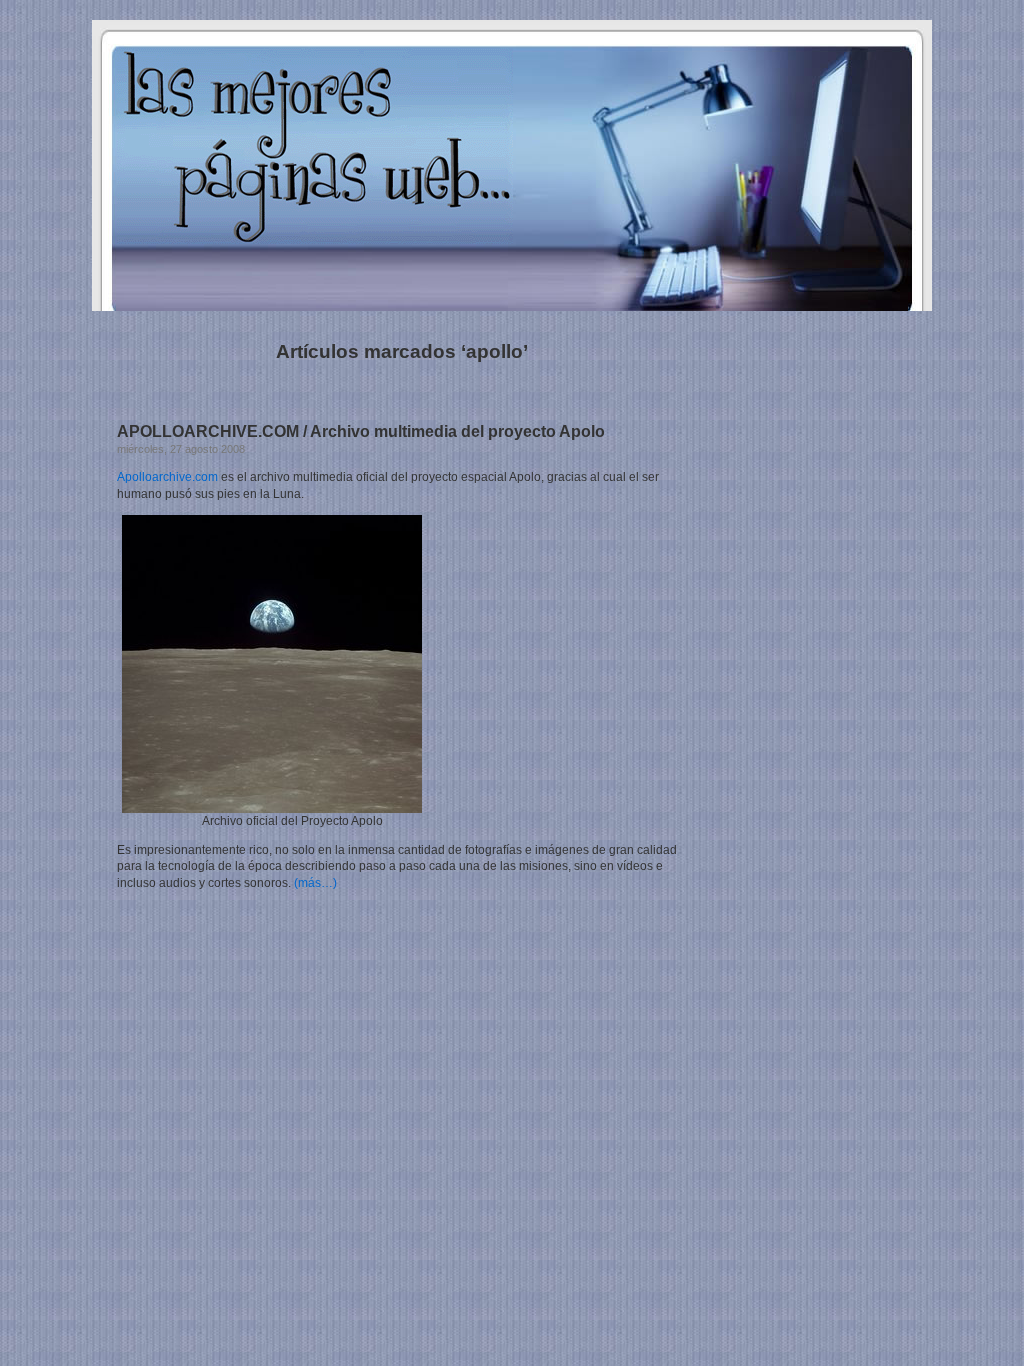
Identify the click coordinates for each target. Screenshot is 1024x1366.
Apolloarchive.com (167, 477)
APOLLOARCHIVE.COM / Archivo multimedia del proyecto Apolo (361, 431)
